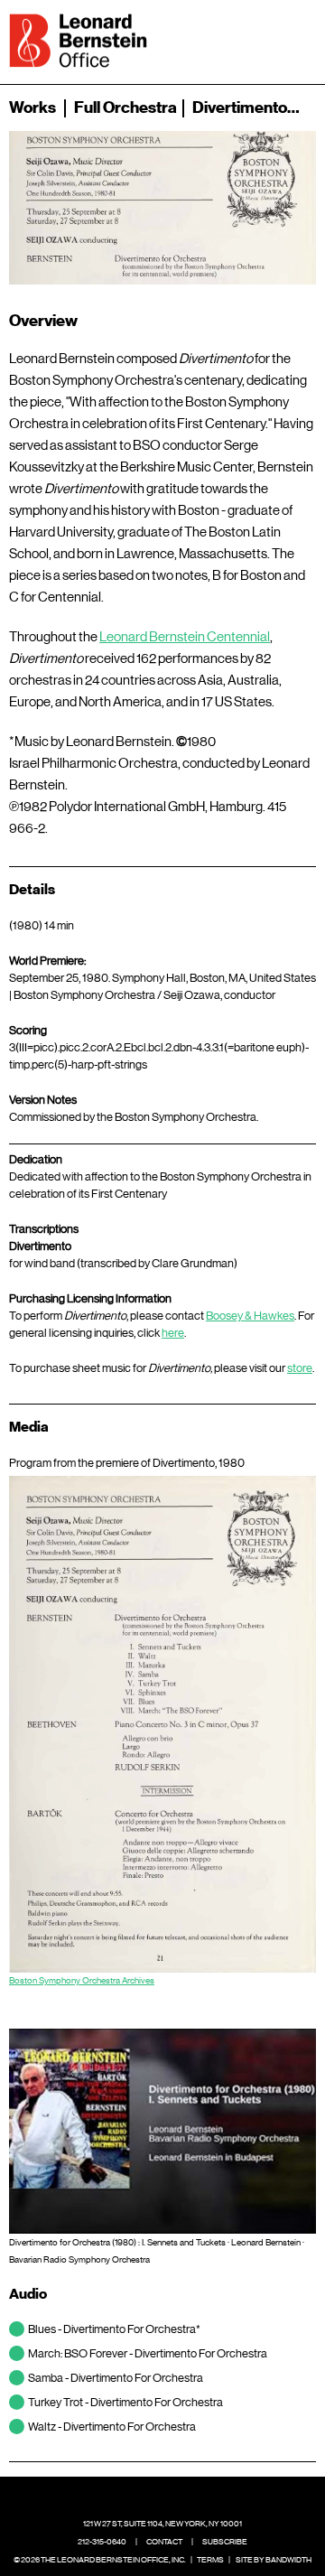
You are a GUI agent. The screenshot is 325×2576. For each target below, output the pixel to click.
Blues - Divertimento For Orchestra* (114, 2329)
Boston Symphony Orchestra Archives (82, 1980)
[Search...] (246, 39)
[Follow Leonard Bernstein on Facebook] (121, 2497)
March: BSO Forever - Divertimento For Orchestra (148, 2353)
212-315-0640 (102, 2542)
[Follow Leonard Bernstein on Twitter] (149, 2497)
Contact (164, 2542)
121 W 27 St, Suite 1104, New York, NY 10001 (162, 2524)
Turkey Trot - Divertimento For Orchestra (125, 2402)
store (300, 1368)
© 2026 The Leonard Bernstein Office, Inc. (100, 2560)
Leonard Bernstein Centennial (185, 637)
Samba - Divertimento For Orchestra (116, 2378)
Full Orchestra (125, 107)
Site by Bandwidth (274, 2560)
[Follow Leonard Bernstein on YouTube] (205, 2497)
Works (32, 107)
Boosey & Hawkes (250, 1316)
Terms (210, 2560)
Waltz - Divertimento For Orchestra (112, 2427)
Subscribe (225, 2542)
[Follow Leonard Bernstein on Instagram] (177, 2497)
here (173, 1333)
